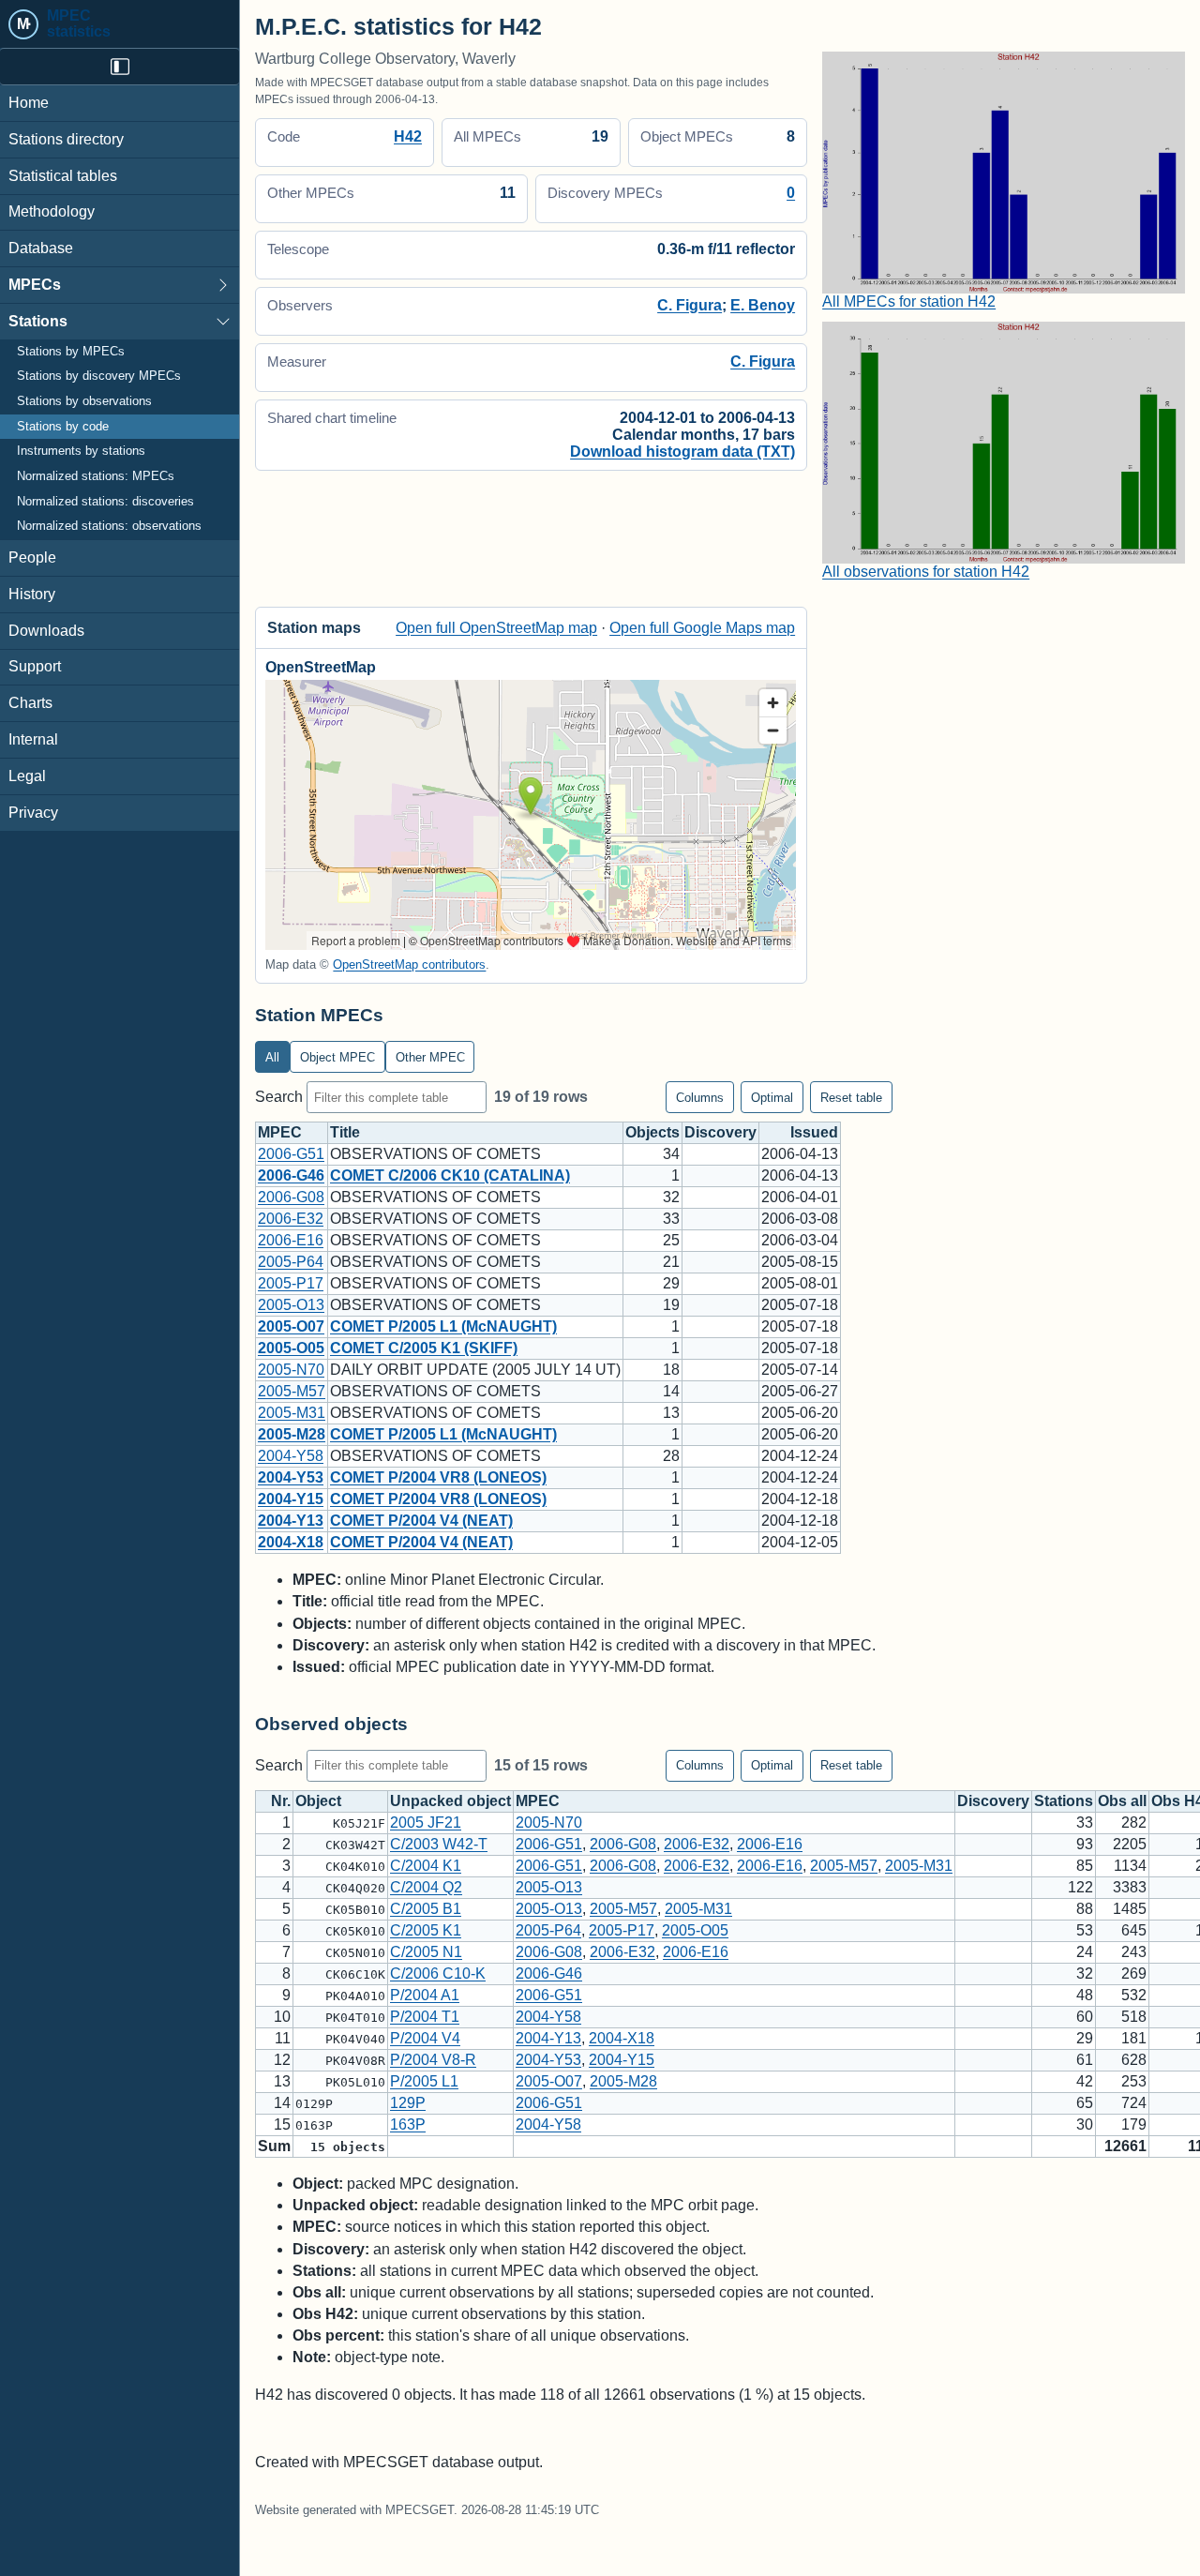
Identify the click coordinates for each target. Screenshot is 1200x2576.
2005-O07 (291, 1326)
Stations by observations (84, 401)
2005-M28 (292, 1434)
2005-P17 (291, 1283)
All (272, 1057)
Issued (814, 1132)
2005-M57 (292, 1391)
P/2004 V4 (425, 2038)
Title (345, 1132)
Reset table (851, 1098)
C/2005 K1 (426, 1930)
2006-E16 (291, 1240)
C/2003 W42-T (439, 1844)
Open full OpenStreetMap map (496, 628)
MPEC (280, 1132)
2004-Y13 (291, 1521)
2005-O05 (291, 1348)
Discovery (720, 1132)
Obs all (1122, 1801)
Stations (38, 321)
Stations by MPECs (71, 352)
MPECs (35, 285)
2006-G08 (291, 1197)
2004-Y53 (291, 1477)
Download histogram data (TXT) (682, 452)
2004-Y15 (291, 1499)
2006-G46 (291, 1175)
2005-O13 (291, 1305)
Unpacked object (450, 1801)
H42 (408, 136)
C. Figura (690, 305)
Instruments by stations (81, 451)
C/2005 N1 (426, 1952)
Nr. (281, 1801)
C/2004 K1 (426, 1866)
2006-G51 (291, 1154)
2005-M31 (292, 1413)
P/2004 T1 (425, 2017)
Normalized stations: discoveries (105, 502)
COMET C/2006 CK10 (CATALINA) (450, 1175)
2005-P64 (291, 1262)
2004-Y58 (291, 1456)
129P (408, 2103)
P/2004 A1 (425, 1995)
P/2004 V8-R (433, 2060)
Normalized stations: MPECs (96, 476)
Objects (652, 1132)
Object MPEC (337, 1057)
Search (281, 1097)
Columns (700, 1098)
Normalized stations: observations (109, 526)
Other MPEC (430, 1057)
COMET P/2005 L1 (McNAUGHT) (443, 1326)
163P (408, 2124)
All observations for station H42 (926, 572)
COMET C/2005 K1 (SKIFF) (424, 1348)
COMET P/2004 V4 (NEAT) (421, 1521)
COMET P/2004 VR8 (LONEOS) (438, 1477)
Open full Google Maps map (702, 628)
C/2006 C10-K (438, 1973)
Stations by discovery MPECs (99, 376)
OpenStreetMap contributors (409, 964)
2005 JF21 (426, 1823)
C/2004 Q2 (426, 1887)
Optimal (772, 1098)
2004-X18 (291, 1542)
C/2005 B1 (426, 1909)
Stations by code (63, 427)
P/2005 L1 (424, 2081)
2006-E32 (291, 1219)
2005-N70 (291, 1370)
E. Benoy (763, 305)
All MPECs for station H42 (909, 301)
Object (318, 1801)
